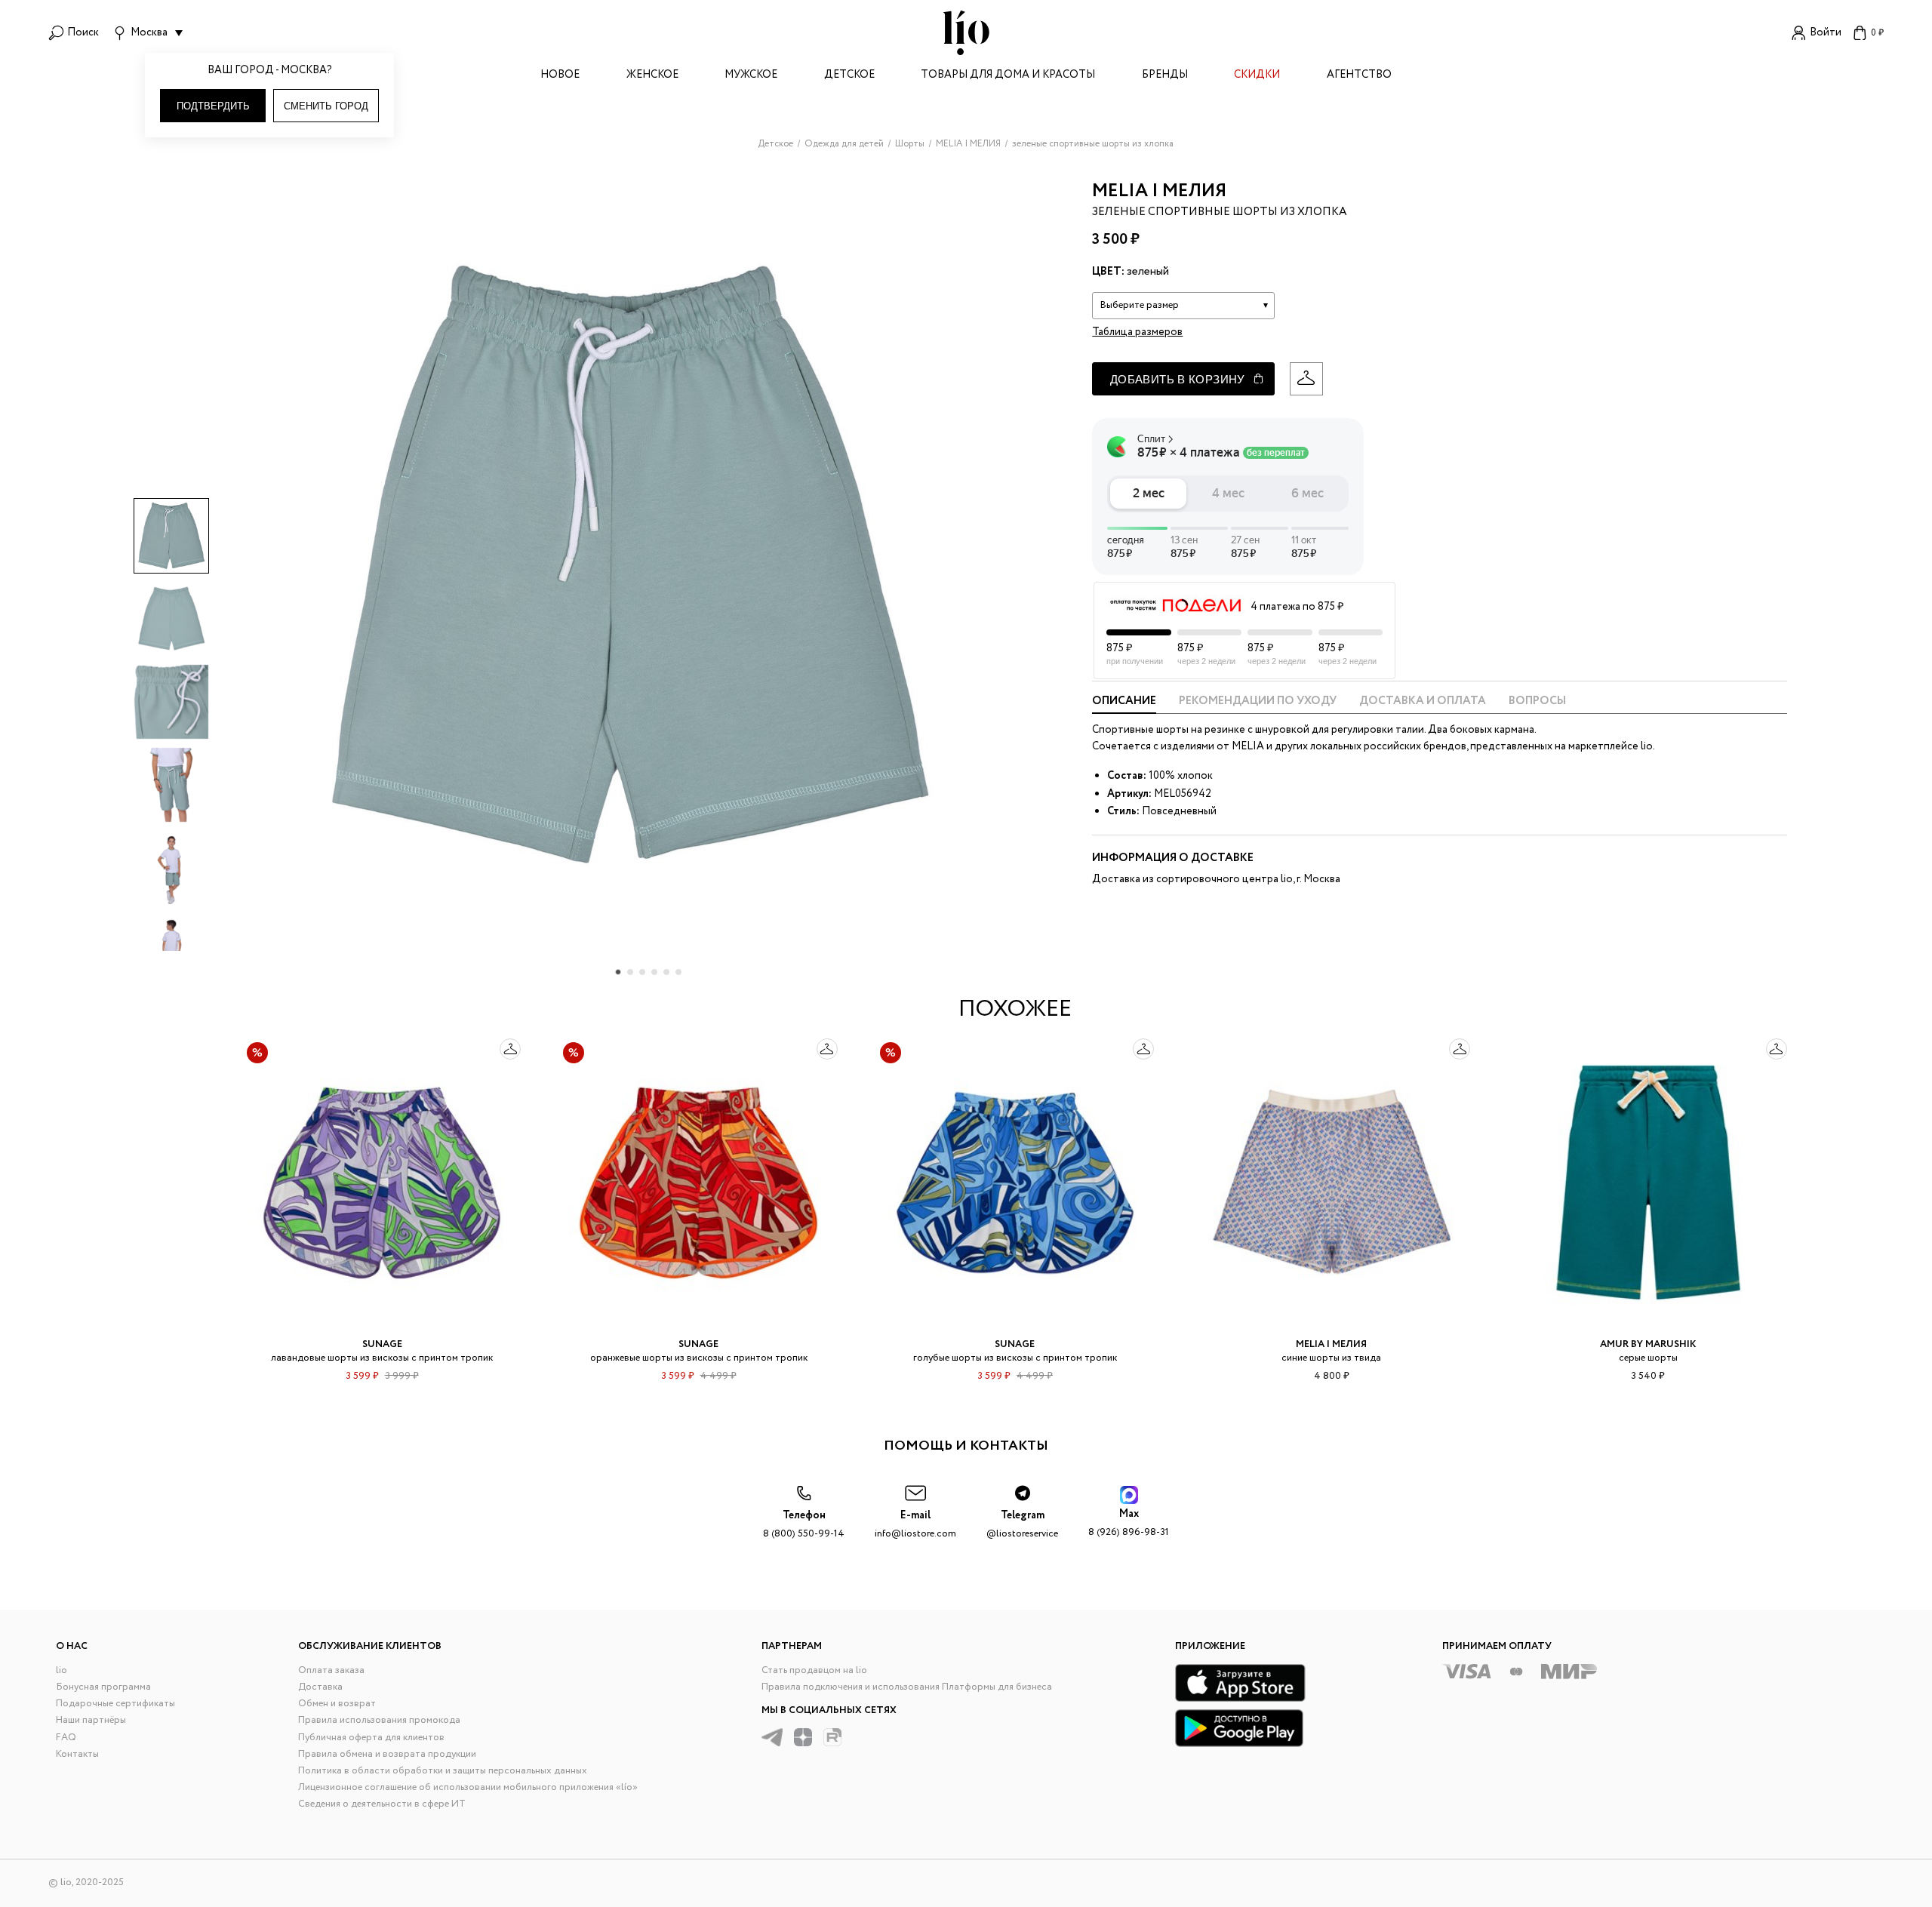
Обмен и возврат (337, 1704)
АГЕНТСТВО (1359, 76)
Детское (849, 76)
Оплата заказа (331, 1670)
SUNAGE (382, 1344)
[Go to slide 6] (678, 972)
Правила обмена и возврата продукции (387, 1754)
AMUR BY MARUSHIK (1648, 1344)
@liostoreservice (1022, 1525)
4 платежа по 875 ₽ (1297, 607)
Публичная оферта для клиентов (371, 1738)
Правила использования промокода (379, 1720)
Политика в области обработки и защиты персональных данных (443, 1771)
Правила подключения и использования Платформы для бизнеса (907, 1687)
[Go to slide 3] (642, 972)
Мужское (751, 76)
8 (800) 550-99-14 (804, 1525)
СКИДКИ (1257, 76)
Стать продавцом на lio (814, 1670)
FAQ (66, 1738)
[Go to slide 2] (630, 972)
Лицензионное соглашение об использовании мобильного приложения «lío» (468, 1787)
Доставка (320, 1687)
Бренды (1165, 76)
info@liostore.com (915, 1525)
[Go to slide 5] (666, 972)
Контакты (77, 1754)
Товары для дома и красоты (1008, 76)
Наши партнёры (91, 1720)
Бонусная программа (103, 1687)
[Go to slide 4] (654, 972)
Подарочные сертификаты (115, 1704)
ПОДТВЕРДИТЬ (213, 106)
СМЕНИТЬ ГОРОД (326, 106)
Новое (560, 76)
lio (62, 1670)
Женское (652, 76)
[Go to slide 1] (618, 972)
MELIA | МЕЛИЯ (1159, 191)
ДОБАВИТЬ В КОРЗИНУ (1178, 379)
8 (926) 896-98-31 (1129, 1523)
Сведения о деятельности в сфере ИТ (382, 1804)
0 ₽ (1877, 33)
